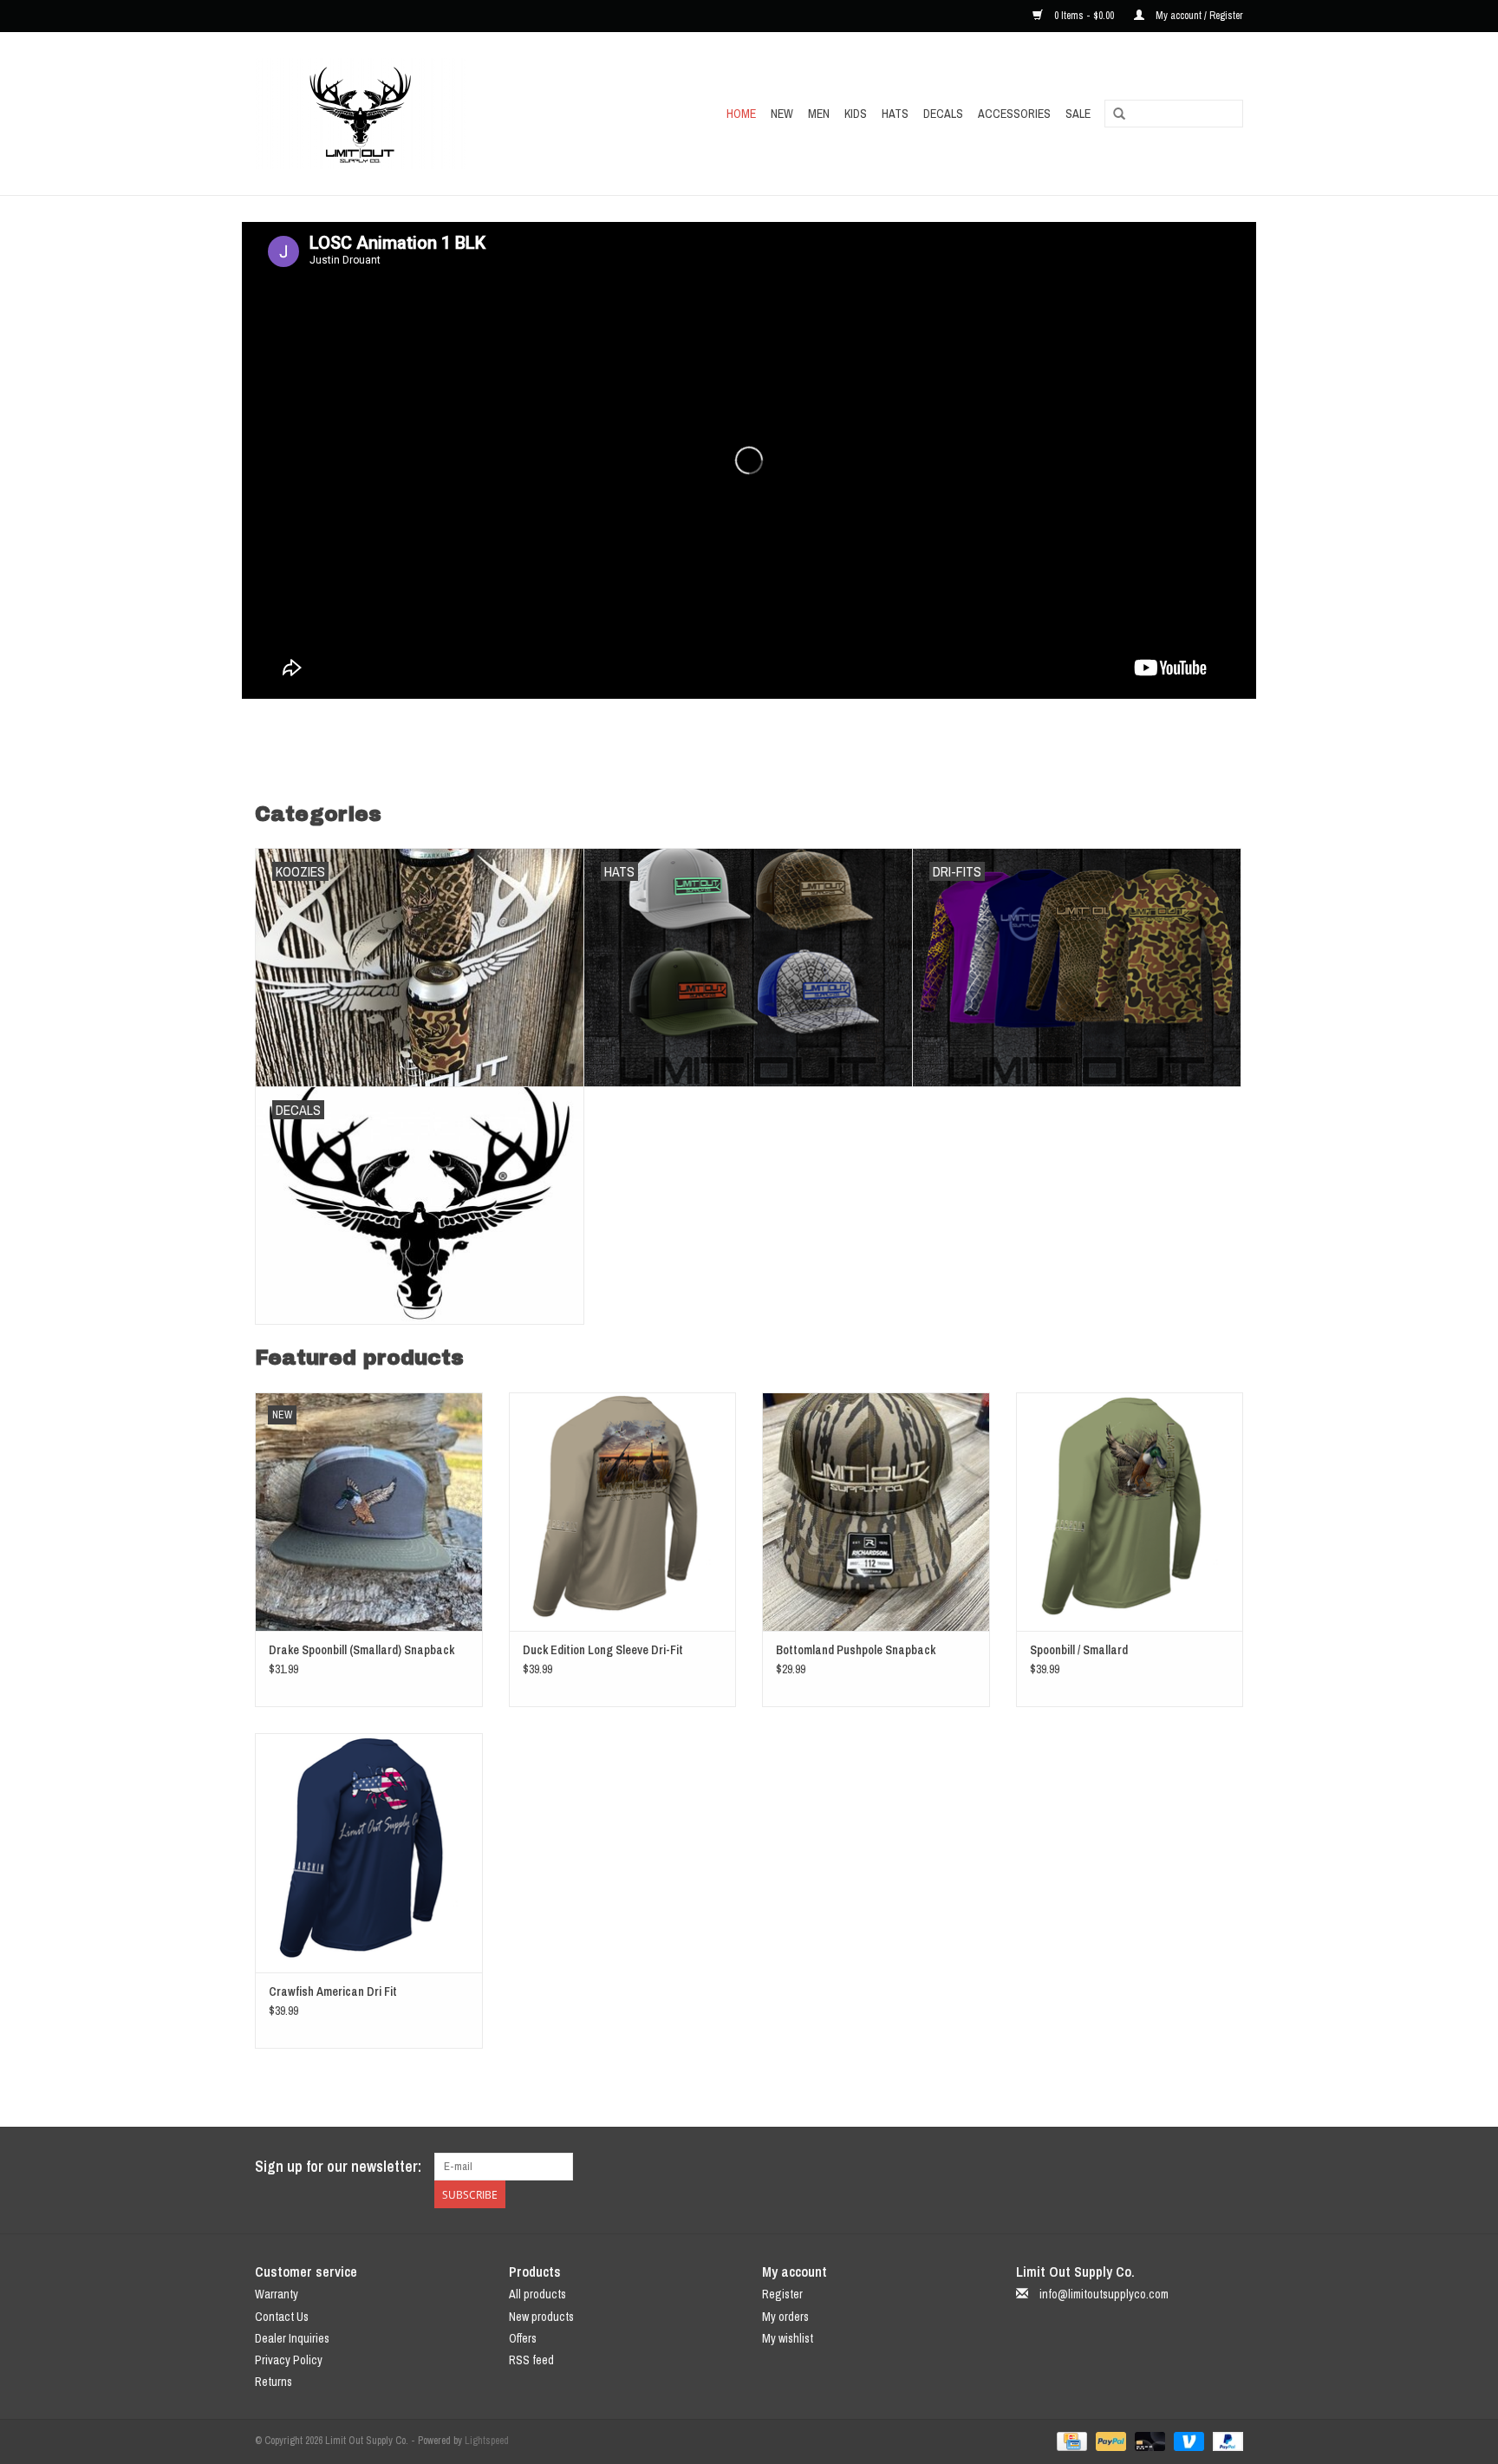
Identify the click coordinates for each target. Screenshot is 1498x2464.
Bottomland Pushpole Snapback (856, 1650)
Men (819, 114)
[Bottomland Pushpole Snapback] (876, 1512)
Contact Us (282, 2317)
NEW (782, 114)
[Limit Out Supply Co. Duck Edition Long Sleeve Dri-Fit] (623, 1512)
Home (741, 114)
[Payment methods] (1070, 2441)
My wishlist (788, 2338)
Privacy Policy (289, 2360)
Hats (895, 114)
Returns (274, 2382)
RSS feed (531, 2360)
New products (541, 2317)
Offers (523, 2338)
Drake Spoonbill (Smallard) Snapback (361, 1650)
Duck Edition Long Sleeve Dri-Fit (603, 1650)
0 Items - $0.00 (1084, 16)
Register (782, 2294)
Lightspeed (487, 2441)
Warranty (277, 2294)
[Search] (1119, 114)
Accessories (1014, 114)
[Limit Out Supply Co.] (398, 114)
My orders (785, 2317)
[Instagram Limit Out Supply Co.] (1229, 2167)
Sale (1078, 114)
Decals (943, 114)
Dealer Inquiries (292, 2338)
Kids (856, 114)
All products (537, 2294)
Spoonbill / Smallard (1079, 1650)
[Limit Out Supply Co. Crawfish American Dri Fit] (369, 1852)
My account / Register (1198, 16)
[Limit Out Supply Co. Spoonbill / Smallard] (1130, 1512)
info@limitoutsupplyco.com (1104, 2294)
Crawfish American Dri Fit (333, 1991)
